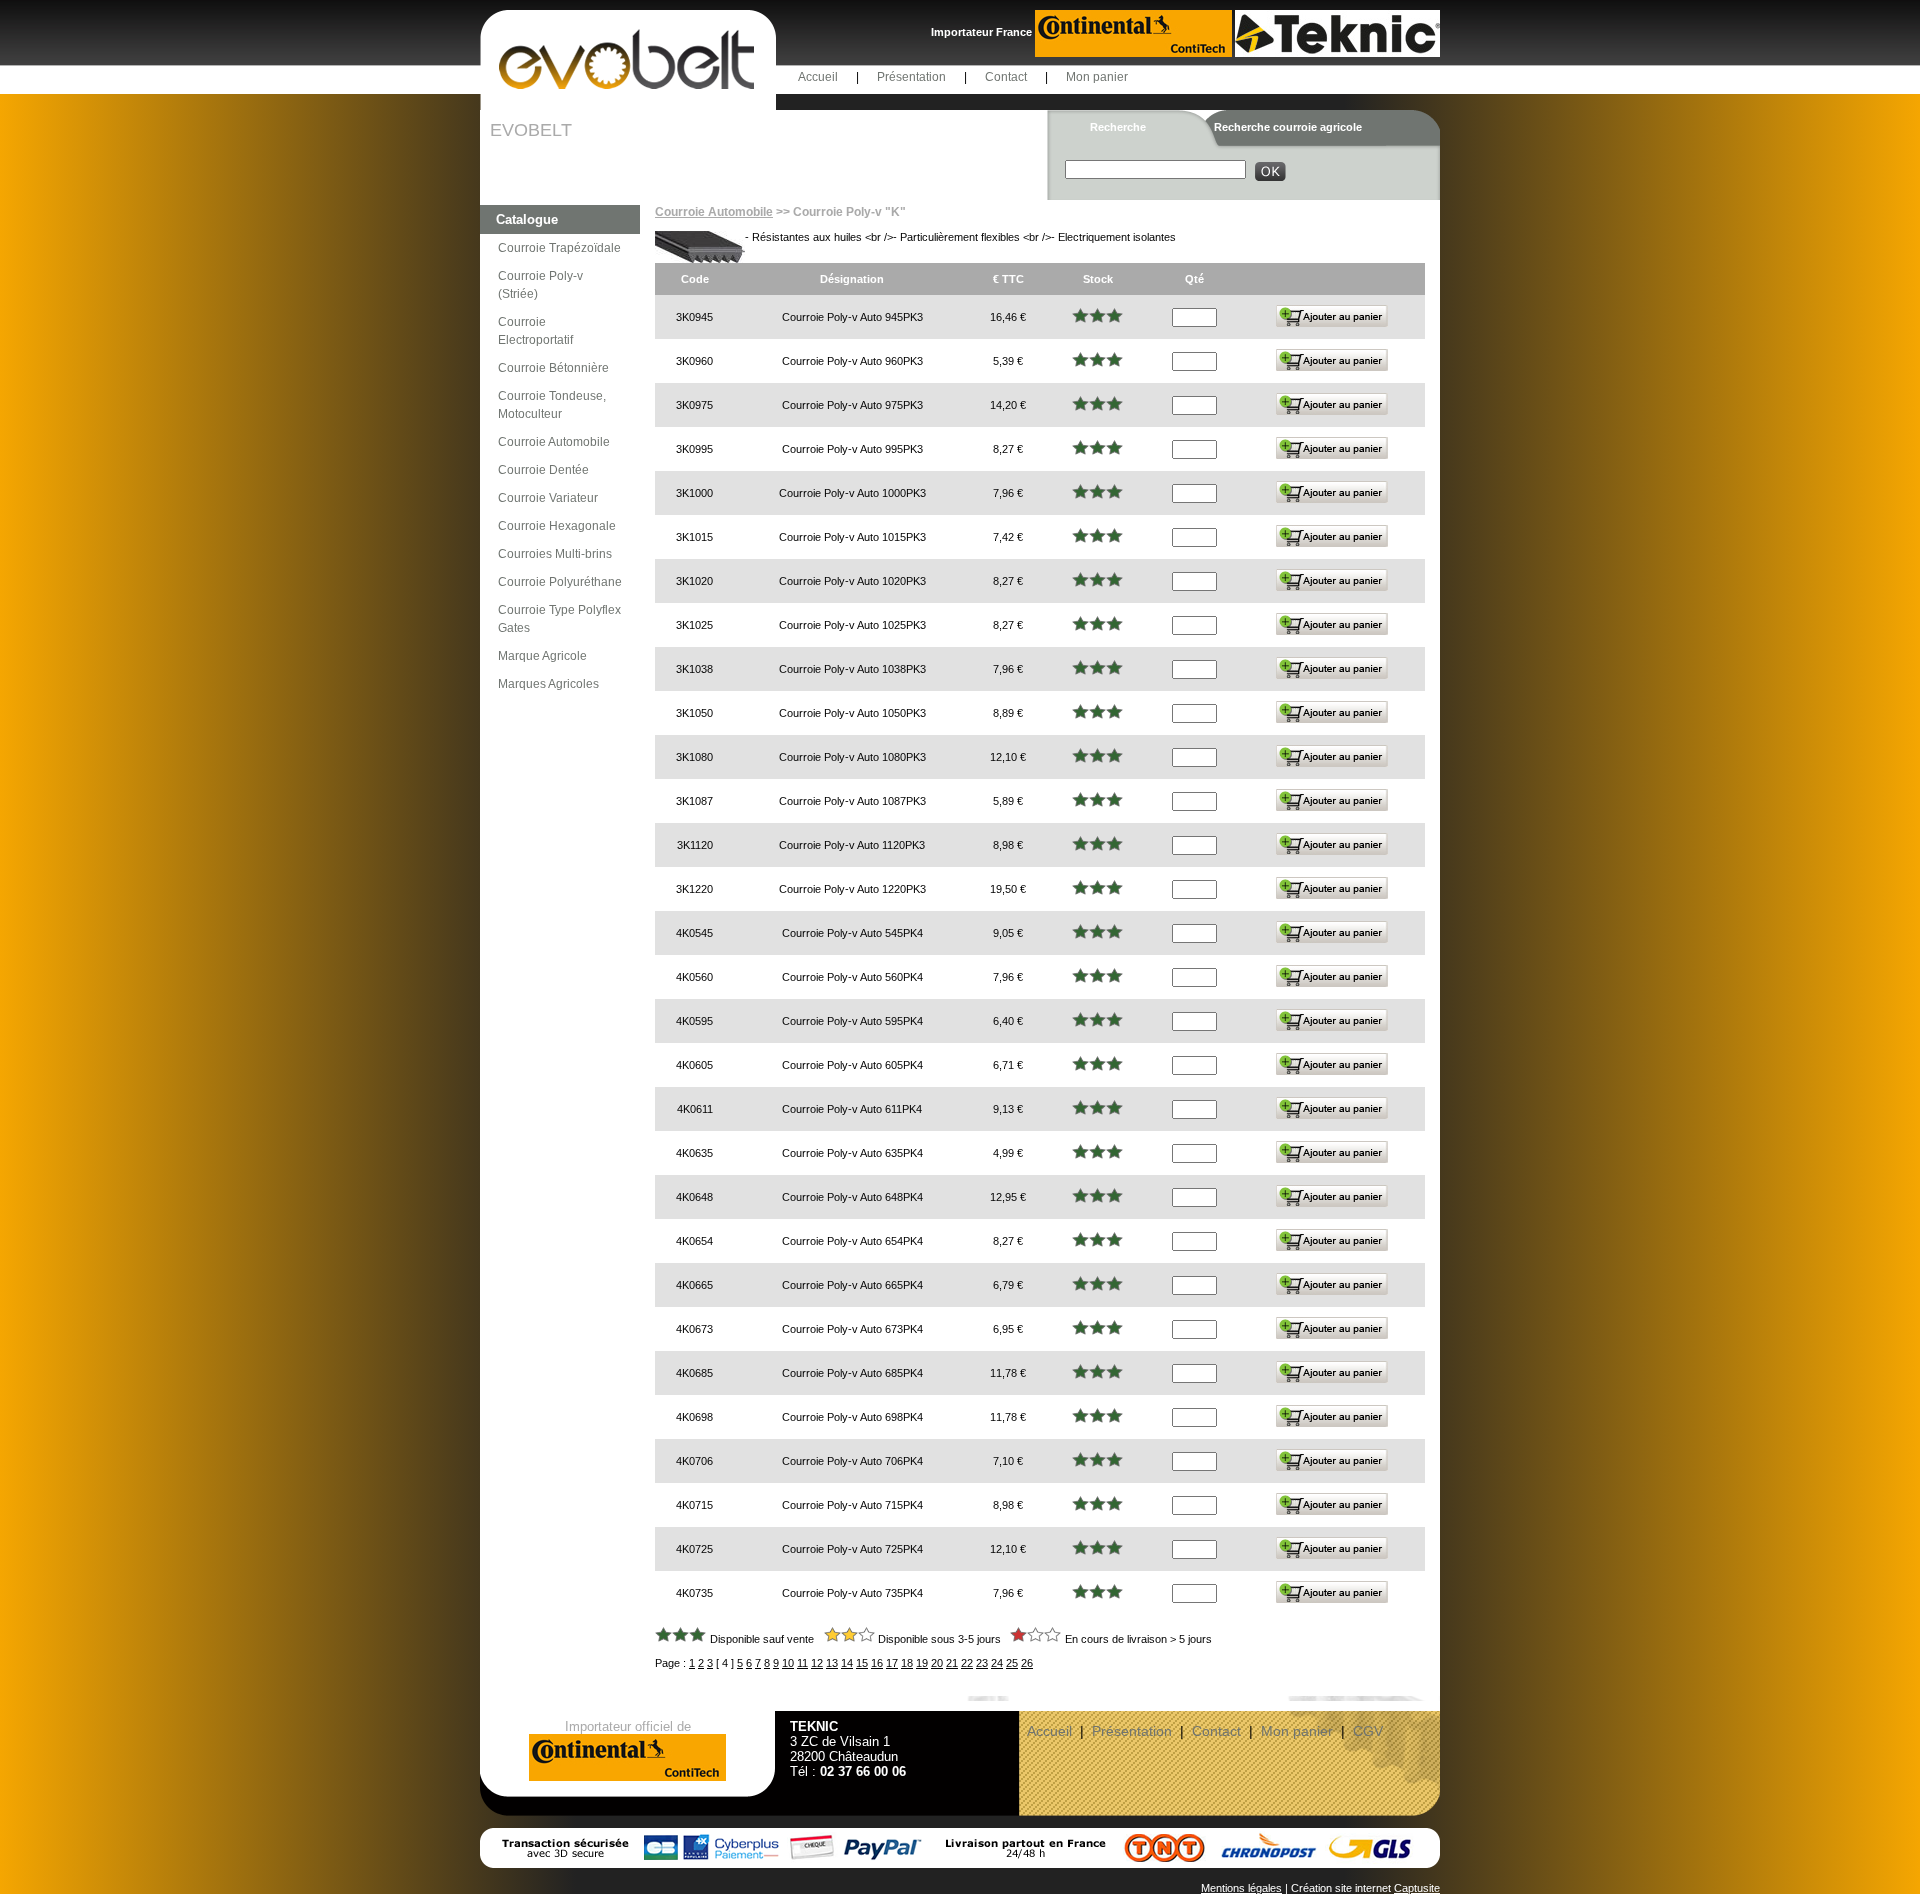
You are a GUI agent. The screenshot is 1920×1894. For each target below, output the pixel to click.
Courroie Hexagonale (557, 526)
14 (847, 1663)
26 (1027, 1663)
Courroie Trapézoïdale (559, 248)
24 (997, 1663)
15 (862, 1663)
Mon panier (1097, 77)
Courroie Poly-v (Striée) (540, 285)
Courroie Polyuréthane (560, 582)
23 (982, 1663)
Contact (1006, 77)
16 (877, 1663)
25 (1012, 1663)
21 (952, 1663)
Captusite (1417, 1888)
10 (788, 1663)
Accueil (818, 77)
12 (817, 1663)
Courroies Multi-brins (555, 554)
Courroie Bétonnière (553, 368)
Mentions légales (1241, 1888)
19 (922, 1663)
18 (907, 1663)
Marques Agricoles (548, 684)
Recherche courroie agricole (1288, 127)
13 (832, 1663)
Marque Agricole (542, 656)
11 (802, 1663)
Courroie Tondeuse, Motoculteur (552, 405)
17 (892, 1663)
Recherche (1118, 127)
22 (967, 1663)
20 (937, 1663)
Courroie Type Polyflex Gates (559, 619)
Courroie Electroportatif (535, 331)
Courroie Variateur (548, 498)
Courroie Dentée (543, 470)
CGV (1368, 1731)
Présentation (911, 77)
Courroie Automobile (554, 442)
